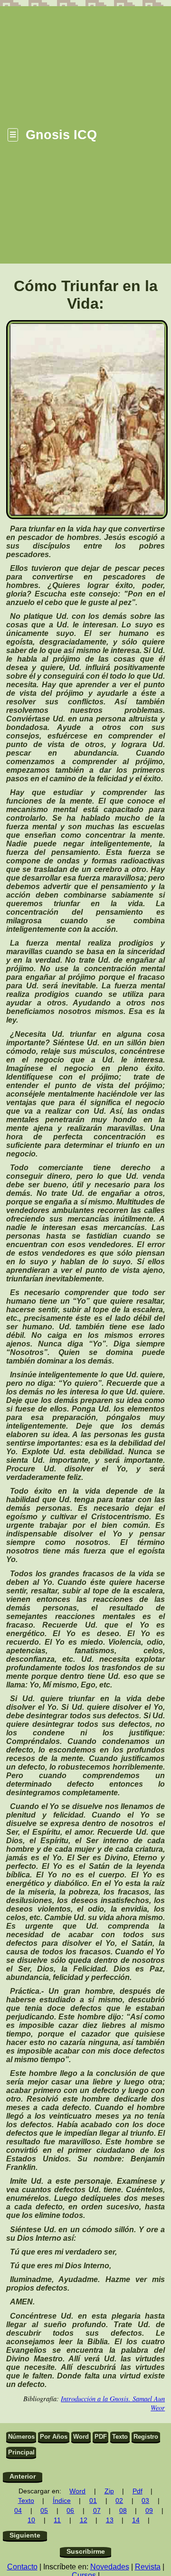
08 (123, 2511)
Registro (146, 2437)
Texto (120, 2437)
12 (84, 2520)
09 (149, 2511)
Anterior (23, 2477)
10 (31, 2520)
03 (145, 2501)
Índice (62, 2501)
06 (70, 2511)
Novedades (110, 2567)
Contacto (22, 2567)
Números (21, 2437)
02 (119, 2501)
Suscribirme (86, 2552)
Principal (21, 2452)
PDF (101, 2437)
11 (57, 2520)
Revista (148, 2567)
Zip (109, 2491)
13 (110, 2520)
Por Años (54, 2437)
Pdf (138, 2491)
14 (136, 2520)
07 (97, 2511)
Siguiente (25, 2535)
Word (81, 2437)
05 (44, 2511)
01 (93, 2501)
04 (18, 2511)
